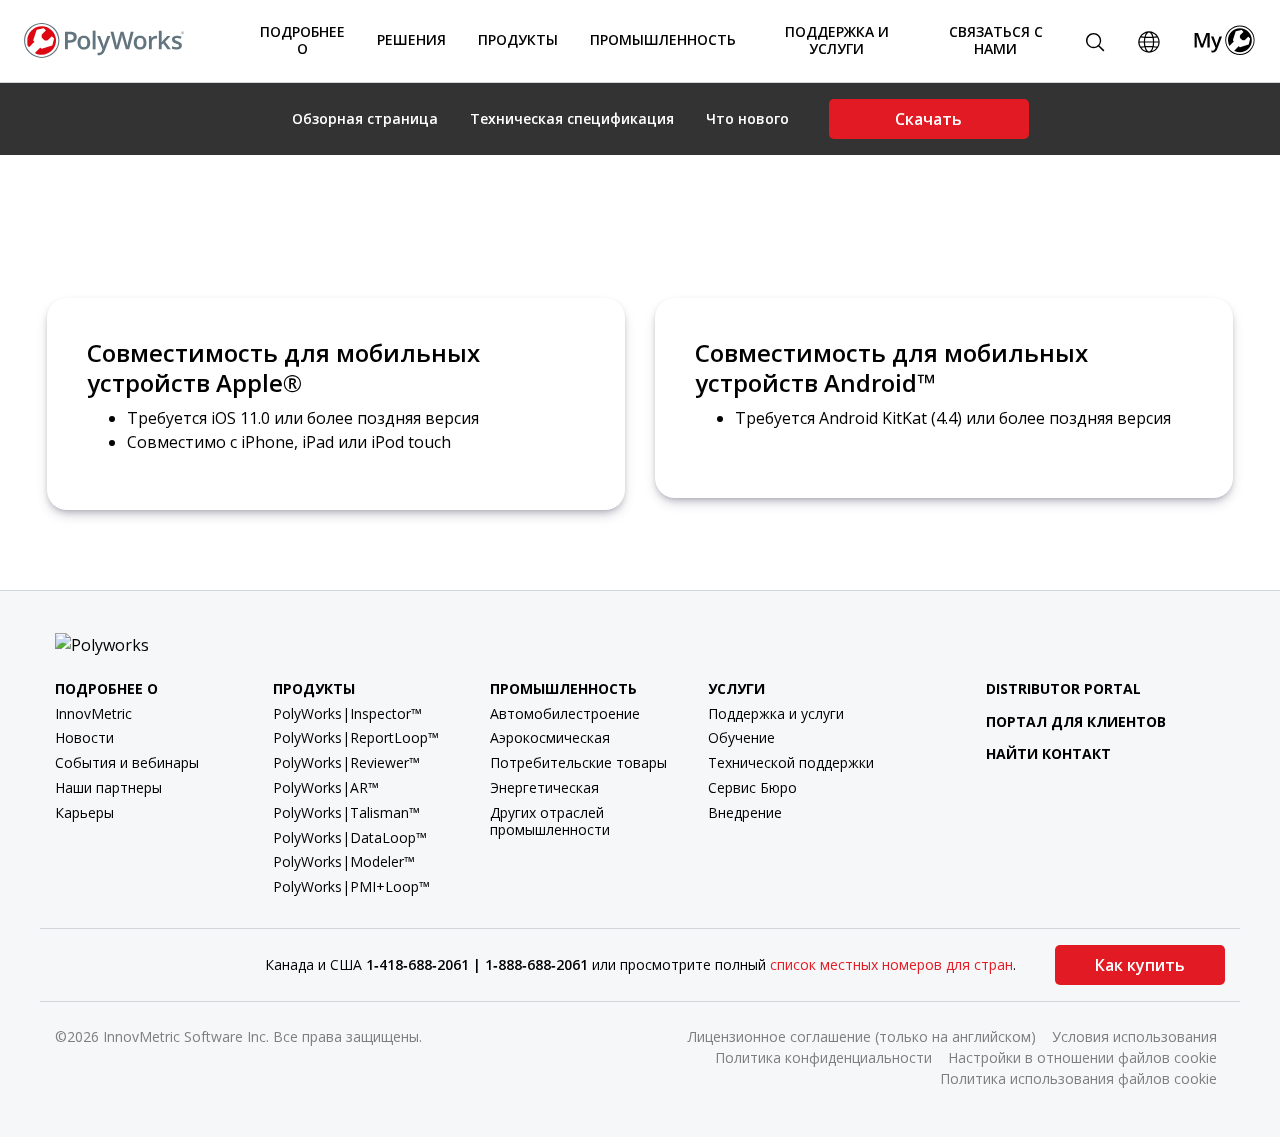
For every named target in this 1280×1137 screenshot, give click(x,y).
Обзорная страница (365, 119)
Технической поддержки (791, 762)
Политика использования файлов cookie (1078, 1078)
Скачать (928, 119)
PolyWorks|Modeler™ (344, 861)
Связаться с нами (996, 40)
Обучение (741, 737)
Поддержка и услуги (776, 713)
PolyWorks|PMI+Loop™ (351, 886)
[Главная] (104, 39)
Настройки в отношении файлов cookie (1082, 1057)
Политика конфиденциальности (823, 1057)
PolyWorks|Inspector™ (347, 713)
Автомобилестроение (565, 713)
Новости (84, 737)
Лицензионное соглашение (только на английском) (862, 1036)
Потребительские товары (578, 762)
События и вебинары (127, 762)
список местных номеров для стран (891, 964)
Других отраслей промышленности (550, 821)
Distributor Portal (1063, 688)
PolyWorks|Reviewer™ (346, 762)
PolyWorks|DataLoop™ (350, 837)
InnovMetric (93, 713)
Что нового (747, 119)
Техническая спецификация (572, 119)
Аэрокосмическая (550, 737)
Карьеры (84, 812)
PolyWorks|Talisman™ (346, 812)
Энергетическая (544, 787)
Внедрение (745, 812)
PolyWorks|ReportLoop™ (356, 737)
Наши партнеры (108, 787)
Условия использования (1134, 1036)
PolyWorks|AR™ (326, 787)
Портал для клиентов (1076, 721)
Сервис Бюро (752, 787)
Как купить (1140, 965)
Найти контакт (1048, 753)
